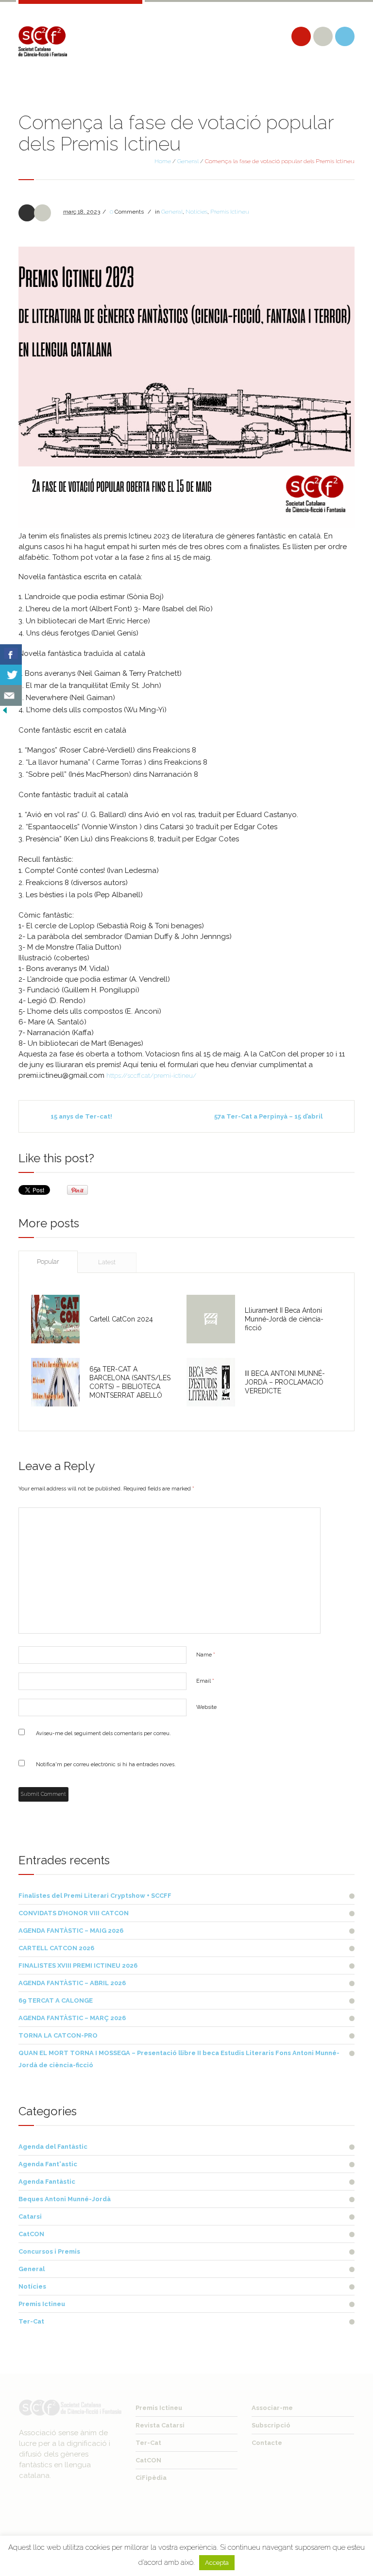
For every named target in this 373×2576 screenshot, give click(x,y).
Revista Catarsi (160, 2425)
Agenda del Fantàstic (53, 2147)
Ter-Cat (31, 2321)
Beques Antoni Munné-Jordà (65, 2199)
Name (206, 1655)
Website (206, 1707)
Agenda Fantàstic (47, 2182)
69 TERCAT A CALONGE (56, 2000)
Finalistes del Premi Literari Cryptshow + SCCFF (95, 1896)
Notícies (196, 212)
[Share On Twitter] (11, 675)
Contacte (267, 2443)
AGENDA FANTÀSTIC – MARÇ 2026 (72, 2018)
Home (163, 161)
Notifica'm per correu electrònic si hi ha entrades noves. (106, 1765)
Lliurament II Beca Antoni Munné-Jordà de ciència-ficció (284, 1319)
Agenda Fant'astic (48, 2164)
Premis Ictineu (230, 212)
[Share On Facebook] (11, 655)
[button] (186, 387)
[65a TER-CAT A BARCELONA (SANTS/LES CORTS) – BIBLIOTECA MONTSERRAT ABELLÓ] (55, 1382)
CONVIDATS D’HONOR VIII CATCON (74, 1913)
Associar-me (272, 2408)
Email (205, 1681)
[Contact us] (11, 695)
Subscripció (271, 2425)
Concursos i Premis (49, 2251)
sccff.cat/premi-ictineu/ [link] (151, 1076)
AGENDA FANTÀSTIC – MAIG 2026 (71, 1931)
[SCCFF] (43, 41)
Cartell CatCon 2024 (121, 1319)
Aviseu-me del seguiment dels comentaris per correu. (103, 1733)
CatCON (31, 2234)
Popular (48, 1262)
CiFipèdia (151, 2478)
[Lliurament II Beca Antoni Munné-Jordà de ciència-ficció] (211, 1319)
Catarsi (30, 2216)
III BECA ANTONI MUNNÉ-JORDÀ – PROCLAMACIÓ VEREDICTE (285, 1382)
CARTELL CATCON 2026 (56, 1948)
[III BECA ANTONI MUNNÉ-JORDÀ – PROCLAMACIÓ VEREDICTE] (211, 1382)
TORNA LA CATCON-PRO (58, 2035)
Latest (107, 1262)
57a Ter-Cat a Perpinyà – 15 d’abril (268, 1116)
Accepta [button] (217, 2563)
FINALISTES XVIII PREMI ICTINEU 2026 (78, 1965)
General (188, 161)
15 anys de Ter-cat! (81, 1116)
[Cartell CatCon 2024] (55, 1319)
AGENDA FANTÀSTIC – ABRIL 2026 (72, 1983)
